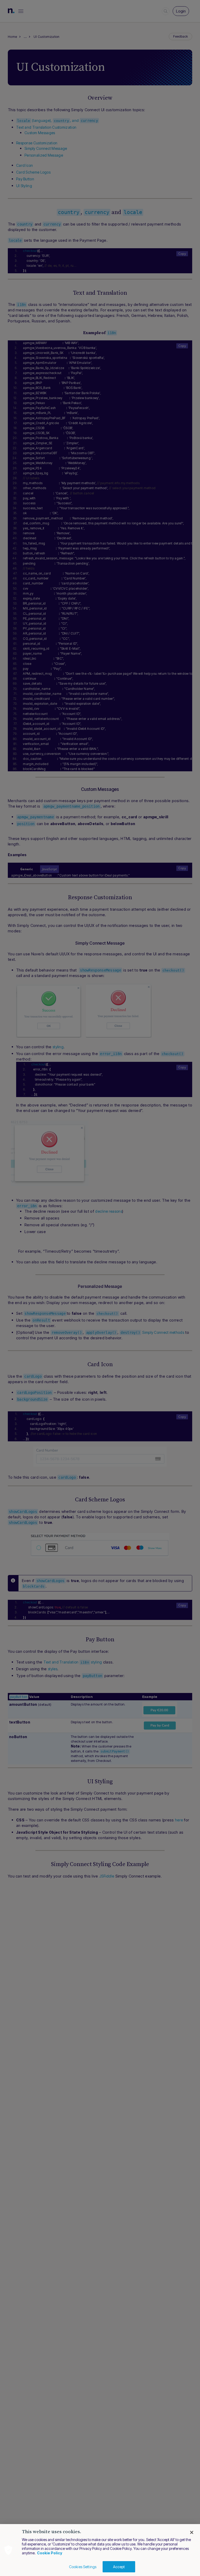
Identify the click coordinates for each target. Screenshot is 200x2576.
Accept (119, 2567)
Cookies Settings (83, 2567)
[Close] (192, 2532)
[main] (100, 2550)
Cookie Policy (50, 2553)
